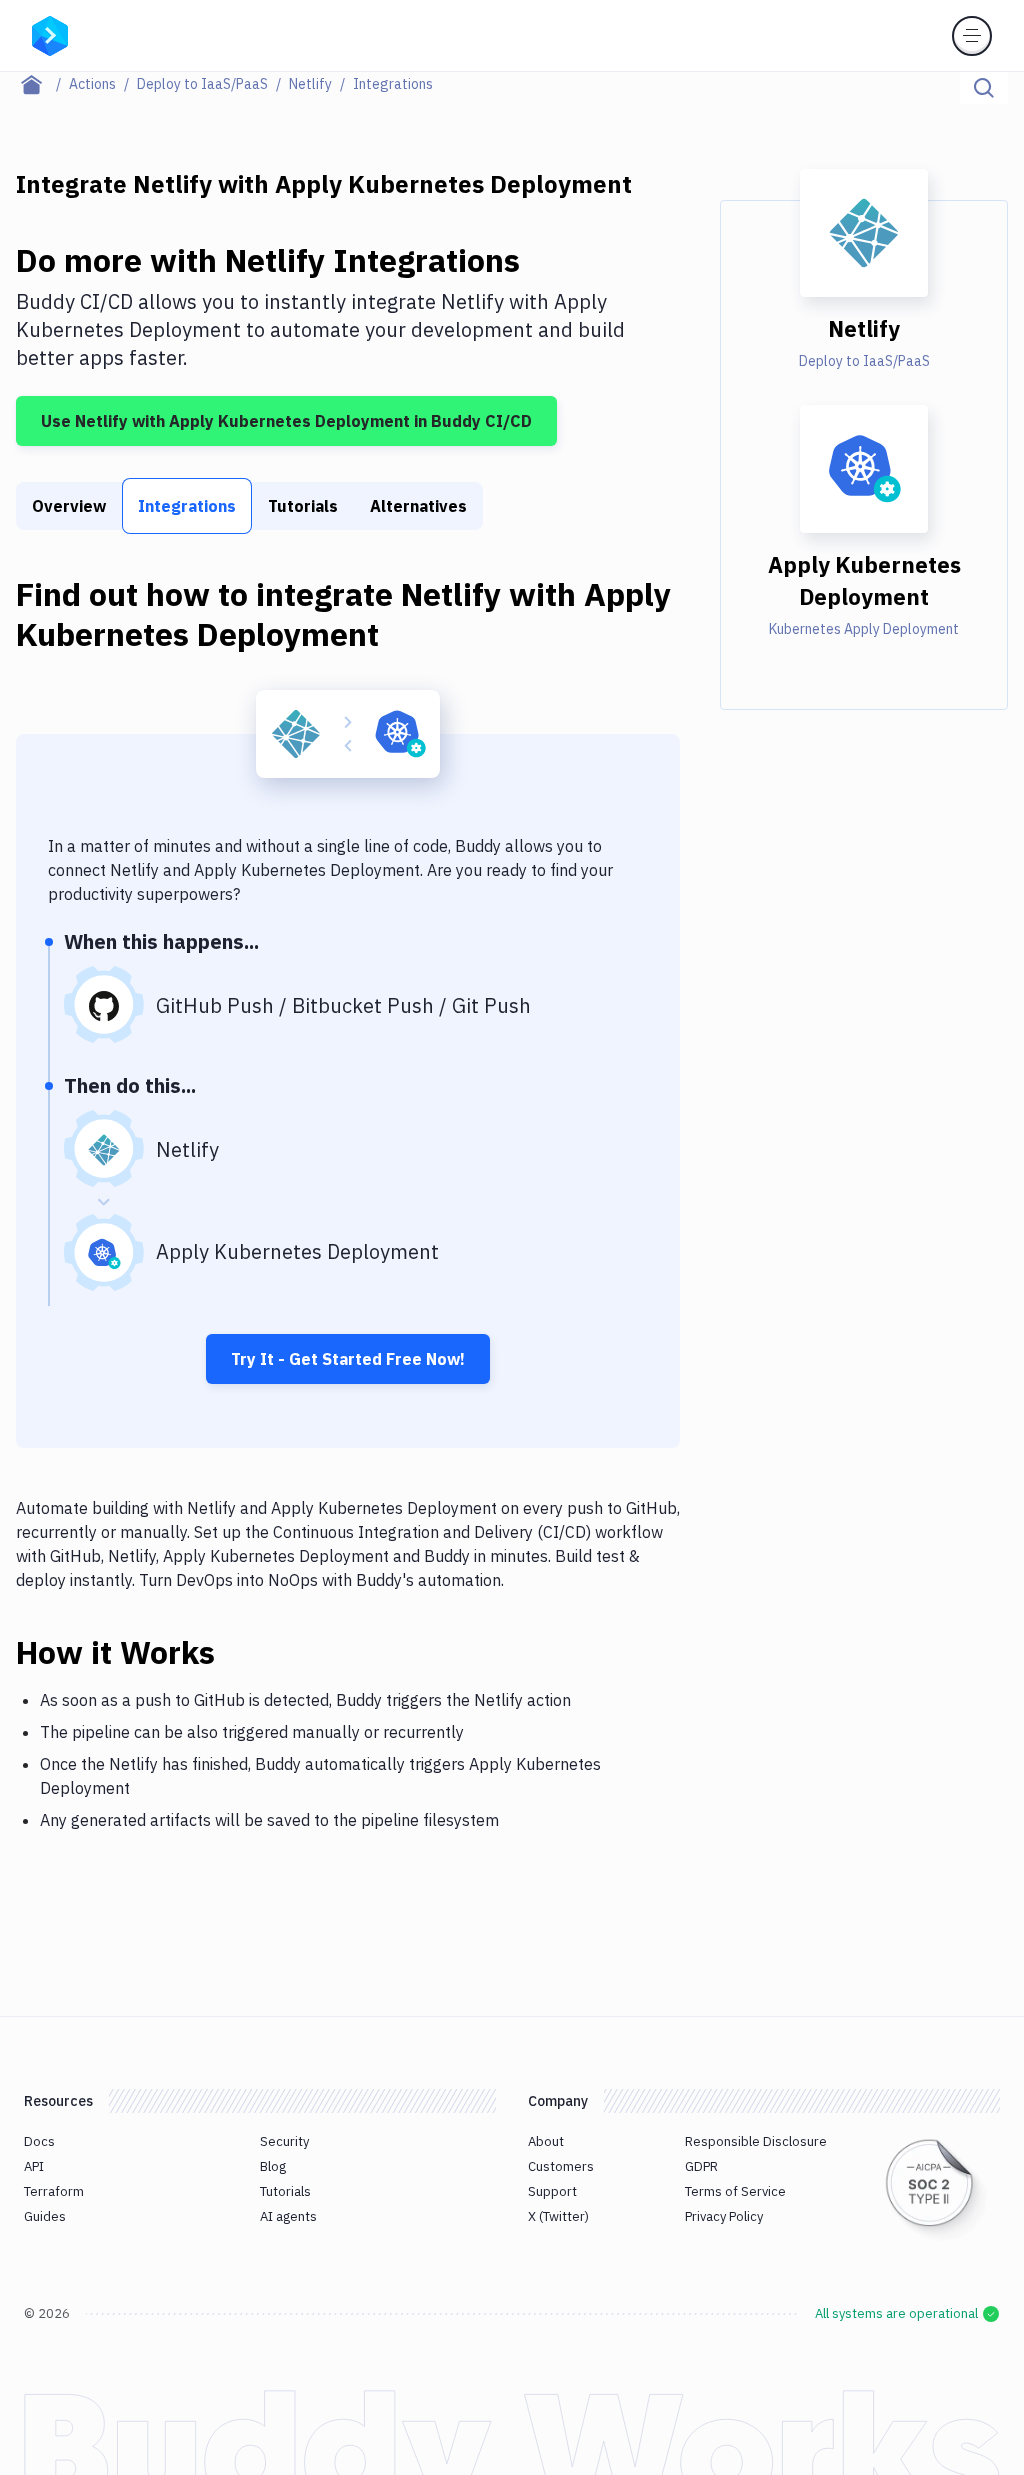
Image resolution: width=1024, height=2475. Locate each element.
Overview (69, 506)
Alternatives (418, 506)
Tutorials (303, 506)
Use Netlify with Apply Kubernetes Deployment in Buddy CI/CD (286, 421)
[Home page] (42, 84)
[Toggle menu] (972, 36)
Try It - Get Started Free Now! (348, 1359)
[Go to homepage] (50, 34)
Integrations (187, 506)
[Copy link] (239, 1652)
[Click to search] (984, 88)
